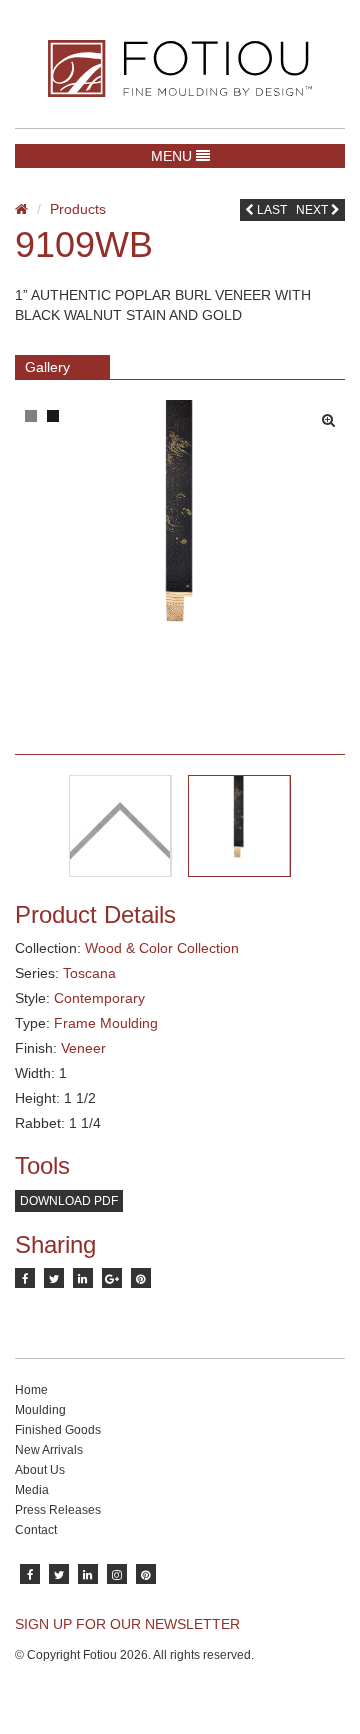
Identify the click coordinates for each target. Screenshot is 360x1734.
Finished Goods (58, 1430)
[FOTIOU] (180, 68)
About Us (40, 1470)
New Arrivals (49, 1450)
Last (270, 210)
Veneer (83, 1048)
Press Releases (58, 1510)
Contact (36, 1530)
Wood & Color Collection (162, 948)
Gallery (47, 367)
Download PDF (69, 1201)
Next (313, 210)
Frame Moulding (106, 1023)
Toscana (89, 973)
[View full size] (333, 415)
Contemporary (99, 998)
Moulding (40, 1410)
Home (31, 1390)
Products (78, 209)
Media (32, 1490)
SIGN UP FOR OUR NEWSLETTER (127, 1624)
